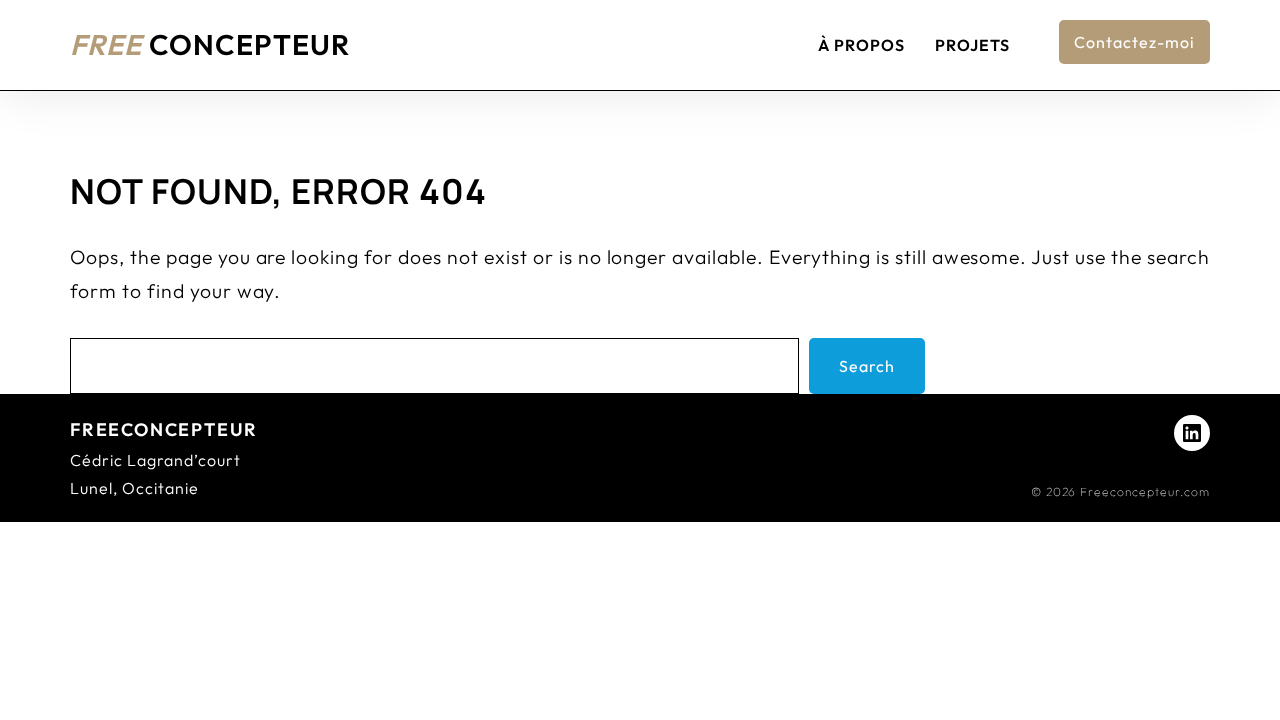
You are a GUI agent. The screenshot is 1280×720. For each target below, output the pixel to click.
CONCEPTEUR (210, 44)
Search (867, 366)
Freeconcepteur (164, 429)
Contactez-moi (1134, 42)
